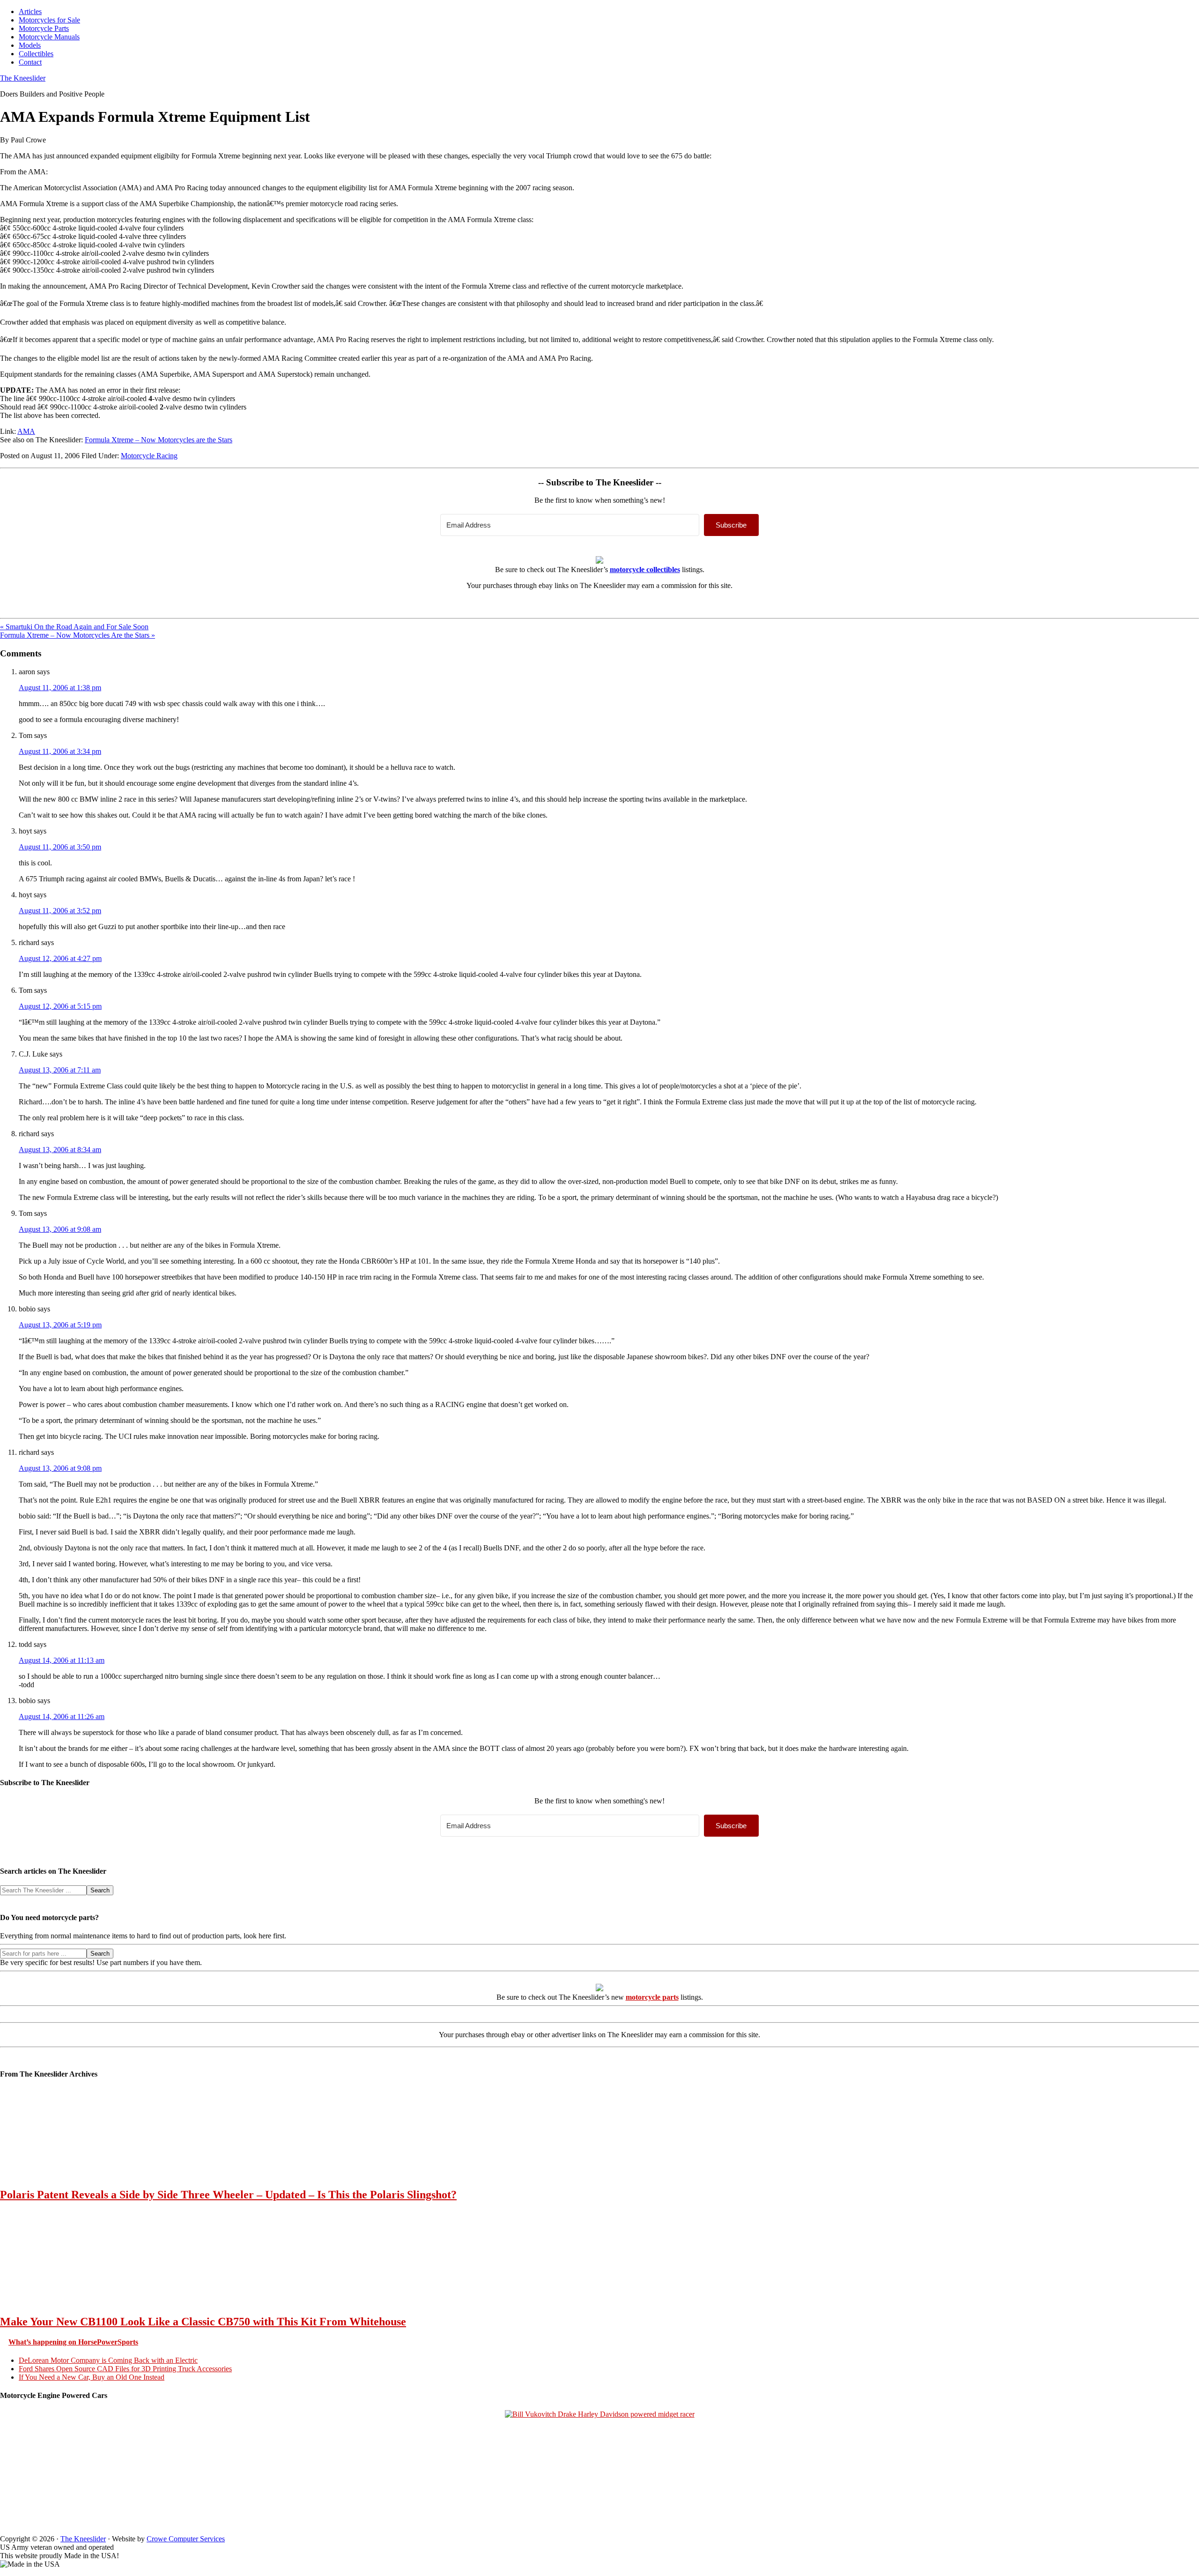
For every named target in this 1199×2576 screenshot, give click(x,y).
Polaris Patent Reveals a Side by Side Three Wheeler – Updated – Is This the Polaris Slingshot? (228, 2195)
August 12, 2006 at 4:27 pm (60, 958)
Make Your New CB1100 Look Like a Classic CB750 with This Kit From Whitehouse (203, 2322)
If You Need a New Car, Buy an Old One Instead (92, 2377)
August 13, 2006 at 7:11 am (60, 1070)
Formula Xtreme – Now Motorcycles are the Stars (159, 440)
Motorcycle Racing (149, 456)
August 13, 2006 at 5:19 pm (60, 1325)
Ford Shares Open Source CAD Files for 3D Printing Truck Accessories (125, 2369)
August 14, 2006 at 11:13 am (62, 1660)
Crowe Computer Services (186, 2539)
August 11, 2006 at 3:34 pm (60, 751)
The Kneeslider (23, 78)
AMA (26, 431)
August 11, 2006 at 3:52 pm (60, 911)
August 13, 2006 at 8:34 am (60, 1150)
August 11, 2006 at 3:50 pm (60, 847)
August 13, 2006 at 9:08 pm (60, 1468)
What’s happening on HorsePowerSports (73, 2342)
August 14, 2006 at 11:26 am (62, 1716)
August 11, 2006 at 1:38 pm (60, 688)
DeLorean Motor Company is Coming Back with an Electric (108, 2360)
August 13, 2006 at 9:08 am (60, 1229)
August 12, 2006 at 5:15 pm (60, 1006)
